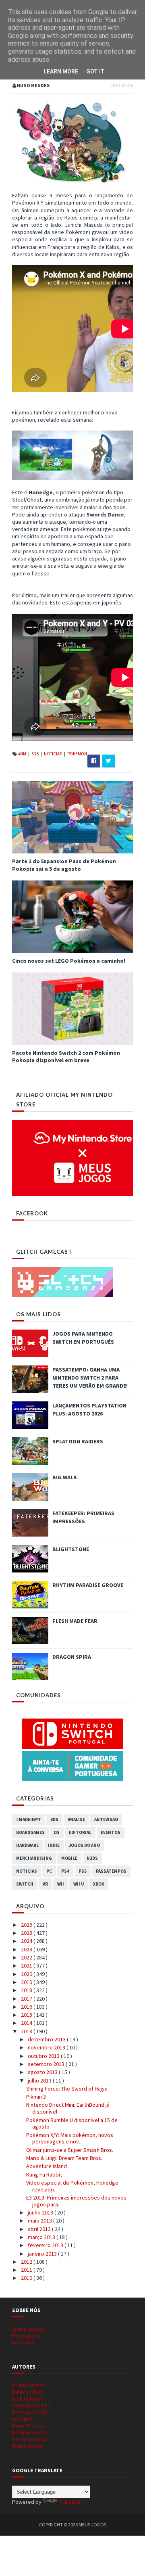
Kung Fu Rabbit (44, 2175)
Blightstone (71, 1549)
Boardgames (30, 1832)
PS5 (83, 1871)
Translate (70, 2502)
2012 (27, 2262)
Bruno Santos (28, 2385)
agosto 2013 (43, 2072)
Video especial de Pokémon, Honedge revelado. (72, 2186)
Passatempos (111, 1871)
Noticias (53, 754)
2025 (27, 1933)
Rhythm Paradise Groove (88, 1585)
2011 (27, 2270)
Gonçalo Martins (31, 2405)
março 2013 (42, 2237)
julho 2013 (40, 2080)
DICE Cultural (27, 2398)
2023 (27, 1949)
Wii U (79, 1884)
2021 (27, 1965)
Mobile (69, 1858)
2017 (27, 1999)
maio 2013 (40, 2221)
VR (45, 1884)
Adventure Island (47, 2166)
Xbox (98, 1884)
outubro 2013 (44, 2056)
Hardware (27, 1845)
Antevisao (106, 1819)
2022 (27, 1957)
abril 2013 (40, 2229)
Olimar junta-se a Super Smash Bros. (70, 2150)
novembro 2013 (47, 2047)
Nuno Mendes (28, 2425)
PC (49, 1871)
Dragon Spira (72, 1657)
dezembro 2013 (47, 2039)
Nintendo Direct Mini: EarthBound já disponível (68, 2108)
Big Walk (65, 1477)
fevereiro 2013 (46, 2245)
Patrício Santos (30, 2432)
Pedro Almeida (30, 2439)
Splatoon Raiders (78, 1441)
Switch (25, 1884)
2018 (27, 1990)
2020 (27, 1974)
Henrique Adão (30, 2412)
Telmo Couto (27, 2446)
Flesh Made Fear (75, 1621)
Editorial (80, 1832)
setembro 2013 (47, 2064)
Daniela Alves (28, 2392)
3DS (35, 754)
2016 (27, 2007)
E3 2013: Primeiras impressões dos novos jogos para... (76, 2201)
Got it (95, 71)
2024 (27, 1941)
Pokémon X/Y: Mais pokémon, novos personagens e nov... (70, 2138)
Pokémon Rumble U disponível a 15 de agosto (72, 2123)
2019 (27, 1982)
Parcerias (23, 2342)
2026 (27, 1925)
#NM (23, 754)
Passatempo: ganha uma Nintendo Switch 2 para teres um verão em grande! (90, 1378)
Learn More (61, 71)
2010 (27, 2278)
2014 (27, 2023)
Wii (61, 1884)
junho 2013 (41, 2212)
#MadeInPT (29, 1819)
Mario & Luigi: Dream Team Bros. (64, 2158)
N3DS (92, 1858)
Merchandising (34, 1858)
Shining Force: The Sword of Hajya (67, 2089)
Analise (76, 1819)
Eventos (111, 1832)
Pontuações (26, 2336)
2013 (27, 2031)
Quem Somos (28, 2329)
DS (57, 1832)
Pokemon (77, 754)
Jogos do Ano (84, 1845)
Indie (54, 1845)
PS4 (65, 1871)
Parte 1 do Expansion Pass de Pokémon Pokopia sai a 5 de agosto (64, 865)
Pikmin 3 (36, 2097)
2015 (27, 2015)
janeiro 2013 (43, 2254)
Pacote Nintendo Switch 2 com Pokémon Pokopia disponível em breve (66, 1056)
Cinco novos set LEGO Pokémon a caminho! (69, 961)
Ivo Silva (22, 2419)
